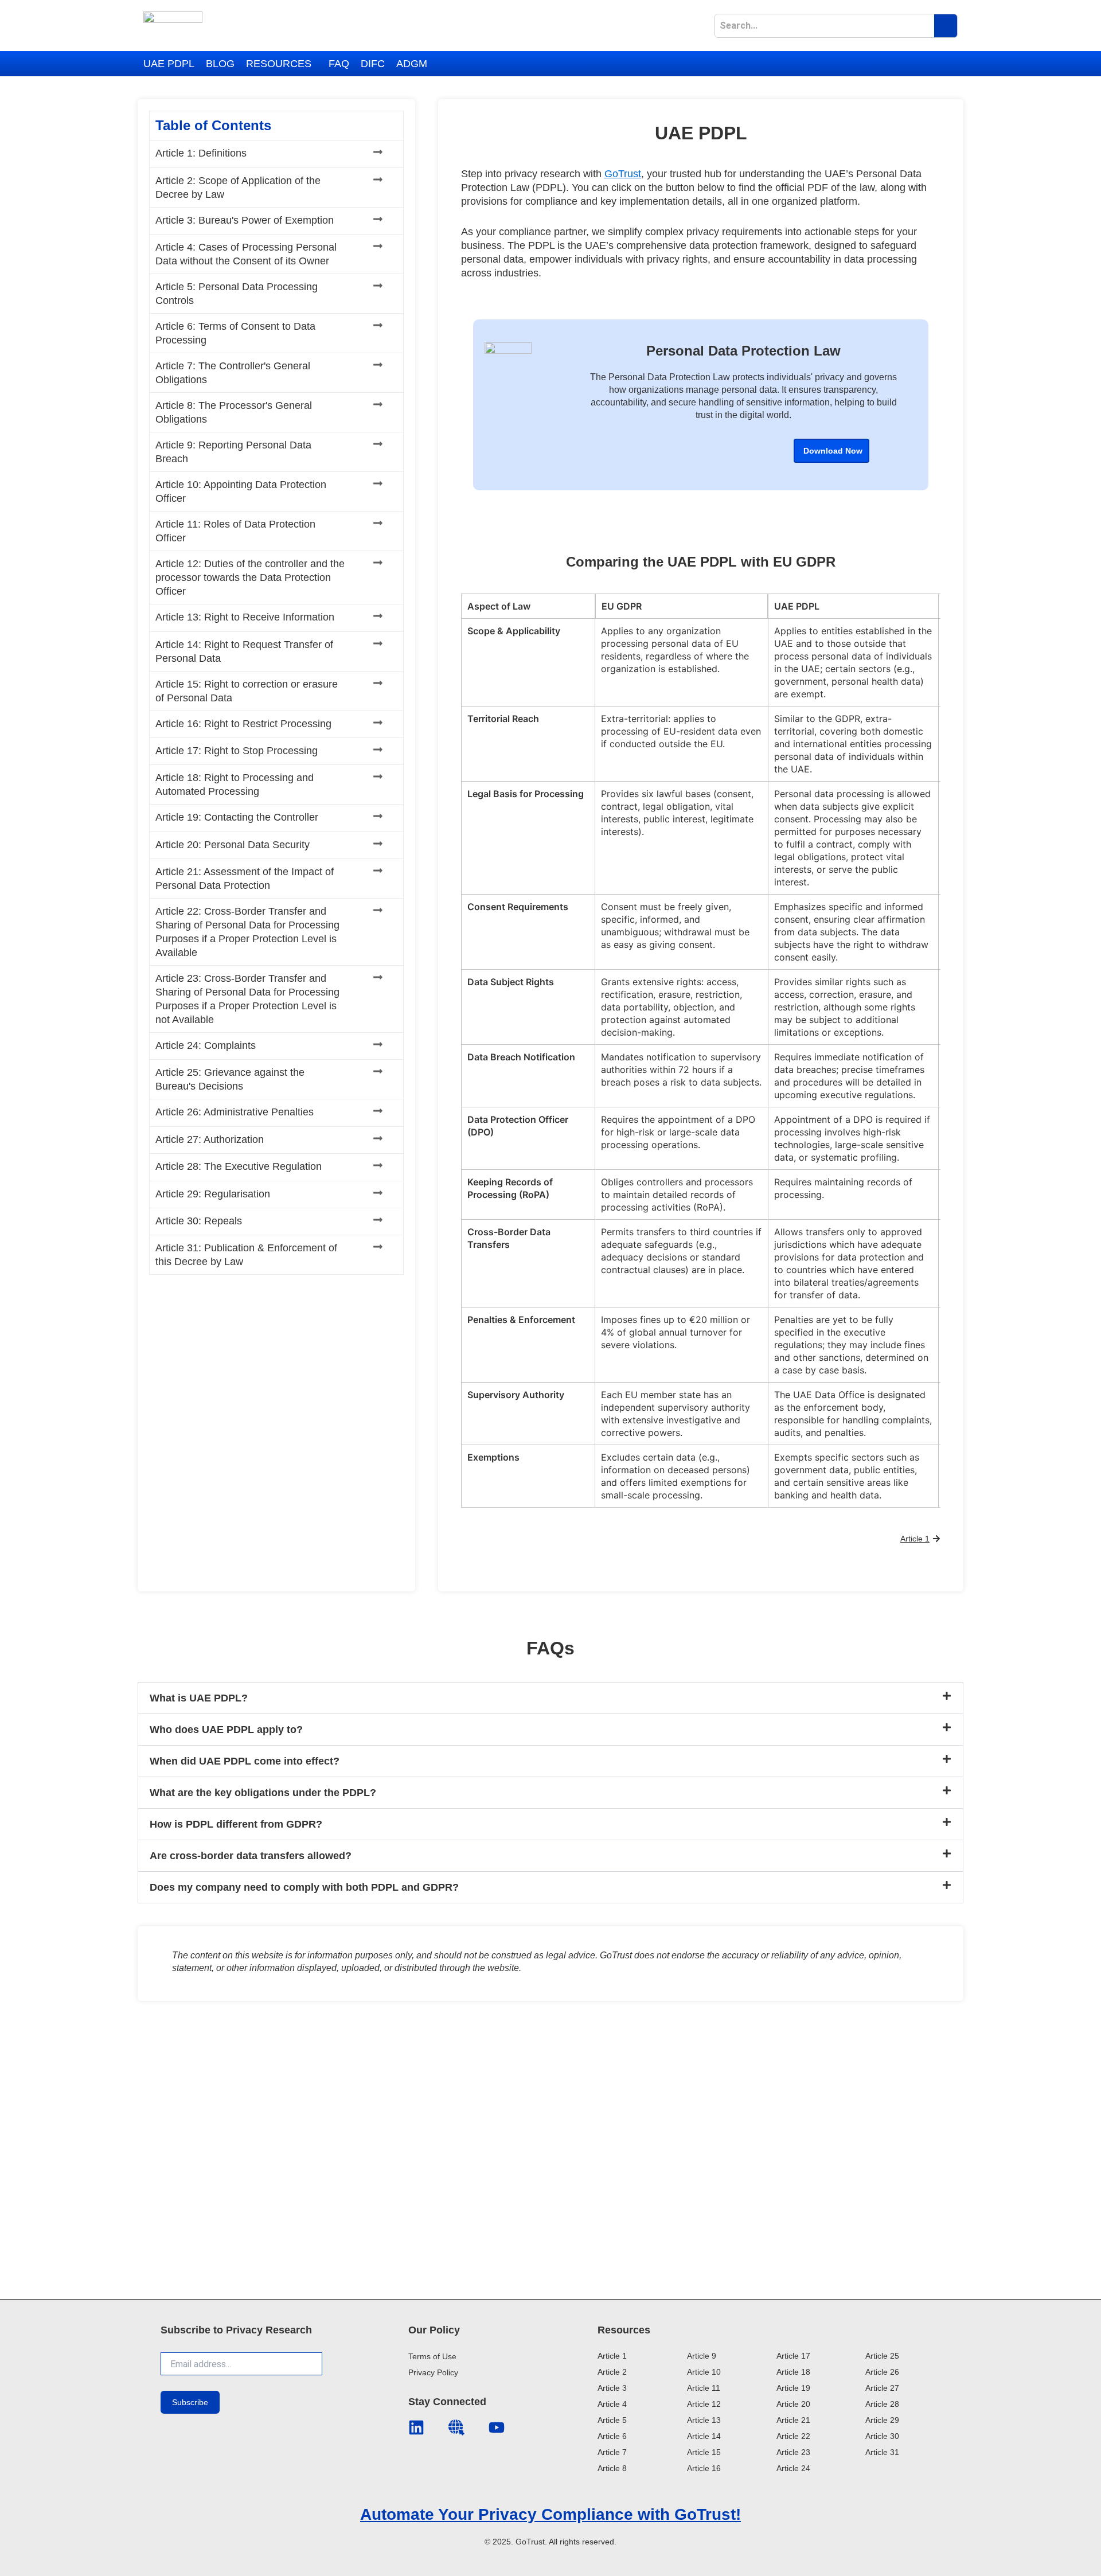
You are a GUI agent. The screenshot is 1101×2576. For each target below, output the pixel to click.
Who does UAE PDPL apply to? (226, 1730)
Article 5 (612, 2420)
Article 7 (612, 2452)
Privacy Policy (433, 2372)
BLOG (220, 64)
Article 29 (882, 2420)
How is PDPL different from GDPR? (236, 1824)
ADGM (412, 64)
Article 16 (704, 2468)
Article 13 (704, 2420)
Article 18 (793, 2372)
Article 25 (882, 2356)
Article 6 (612, 2436)
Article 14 (704, 2436)
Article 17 (793, 2356)
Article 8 (612, 2468)
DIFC (373, 64)
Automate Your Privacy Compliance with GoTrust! (550, 2514)
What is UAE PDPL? (199, 1698)
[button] (282, 64)
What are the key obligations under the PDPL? (263, 1793)
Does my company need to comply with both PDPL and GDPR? (304, 1887)
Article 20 (793, 2404)
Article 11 (704, 2388)
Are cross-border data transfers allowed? (251, 1856)
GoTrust (623, 174)
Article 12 (704, 2404)
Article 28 (882, 2404)
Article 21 (793, 2420)
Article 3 (612, 2388)
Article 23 (793, 2452)
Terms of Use (432, 2356)
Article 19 (793, 2388)
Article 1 (612, 2356)
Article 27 (882, 2388)
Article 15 (704, 2452)
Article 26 (882, 2372)
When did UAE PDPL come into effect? (245, 1761)
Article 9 (702, 2356)
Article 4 (612, 2404)
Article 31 (882, 2452)
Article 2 (612, 2372)
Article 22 (793, 2436)
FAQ (339, 64)
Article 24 (793, 2468)
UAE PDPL (169, 64)
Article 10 (704, 2372)
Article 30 (882, 2436)
